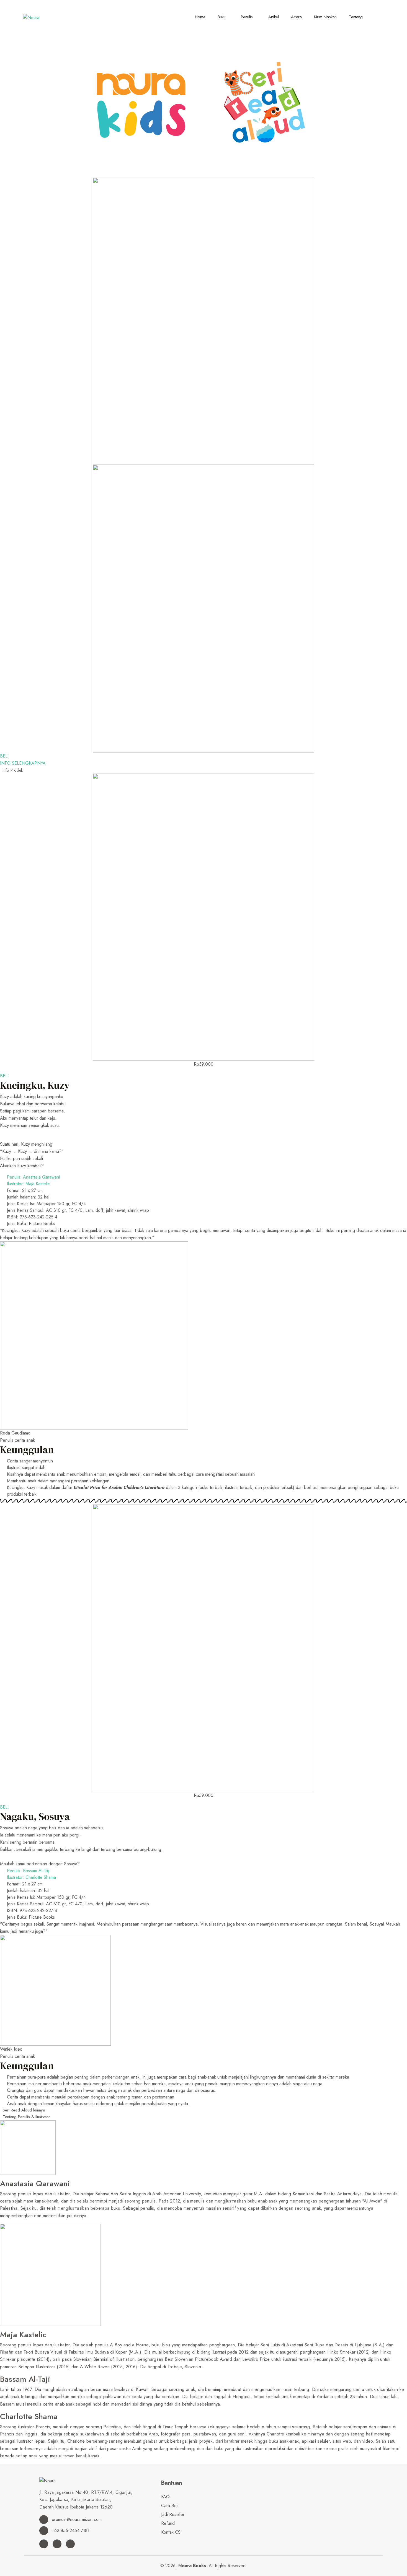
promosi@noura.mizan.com (76, 2519)
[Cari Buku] (378, 15)
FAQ (165, 2497)
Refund (168, 2523)
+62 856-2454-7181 (70, 2530)
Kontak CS (171, 2532)
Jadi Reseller (173, 2514)
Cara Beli (170, 2506)
